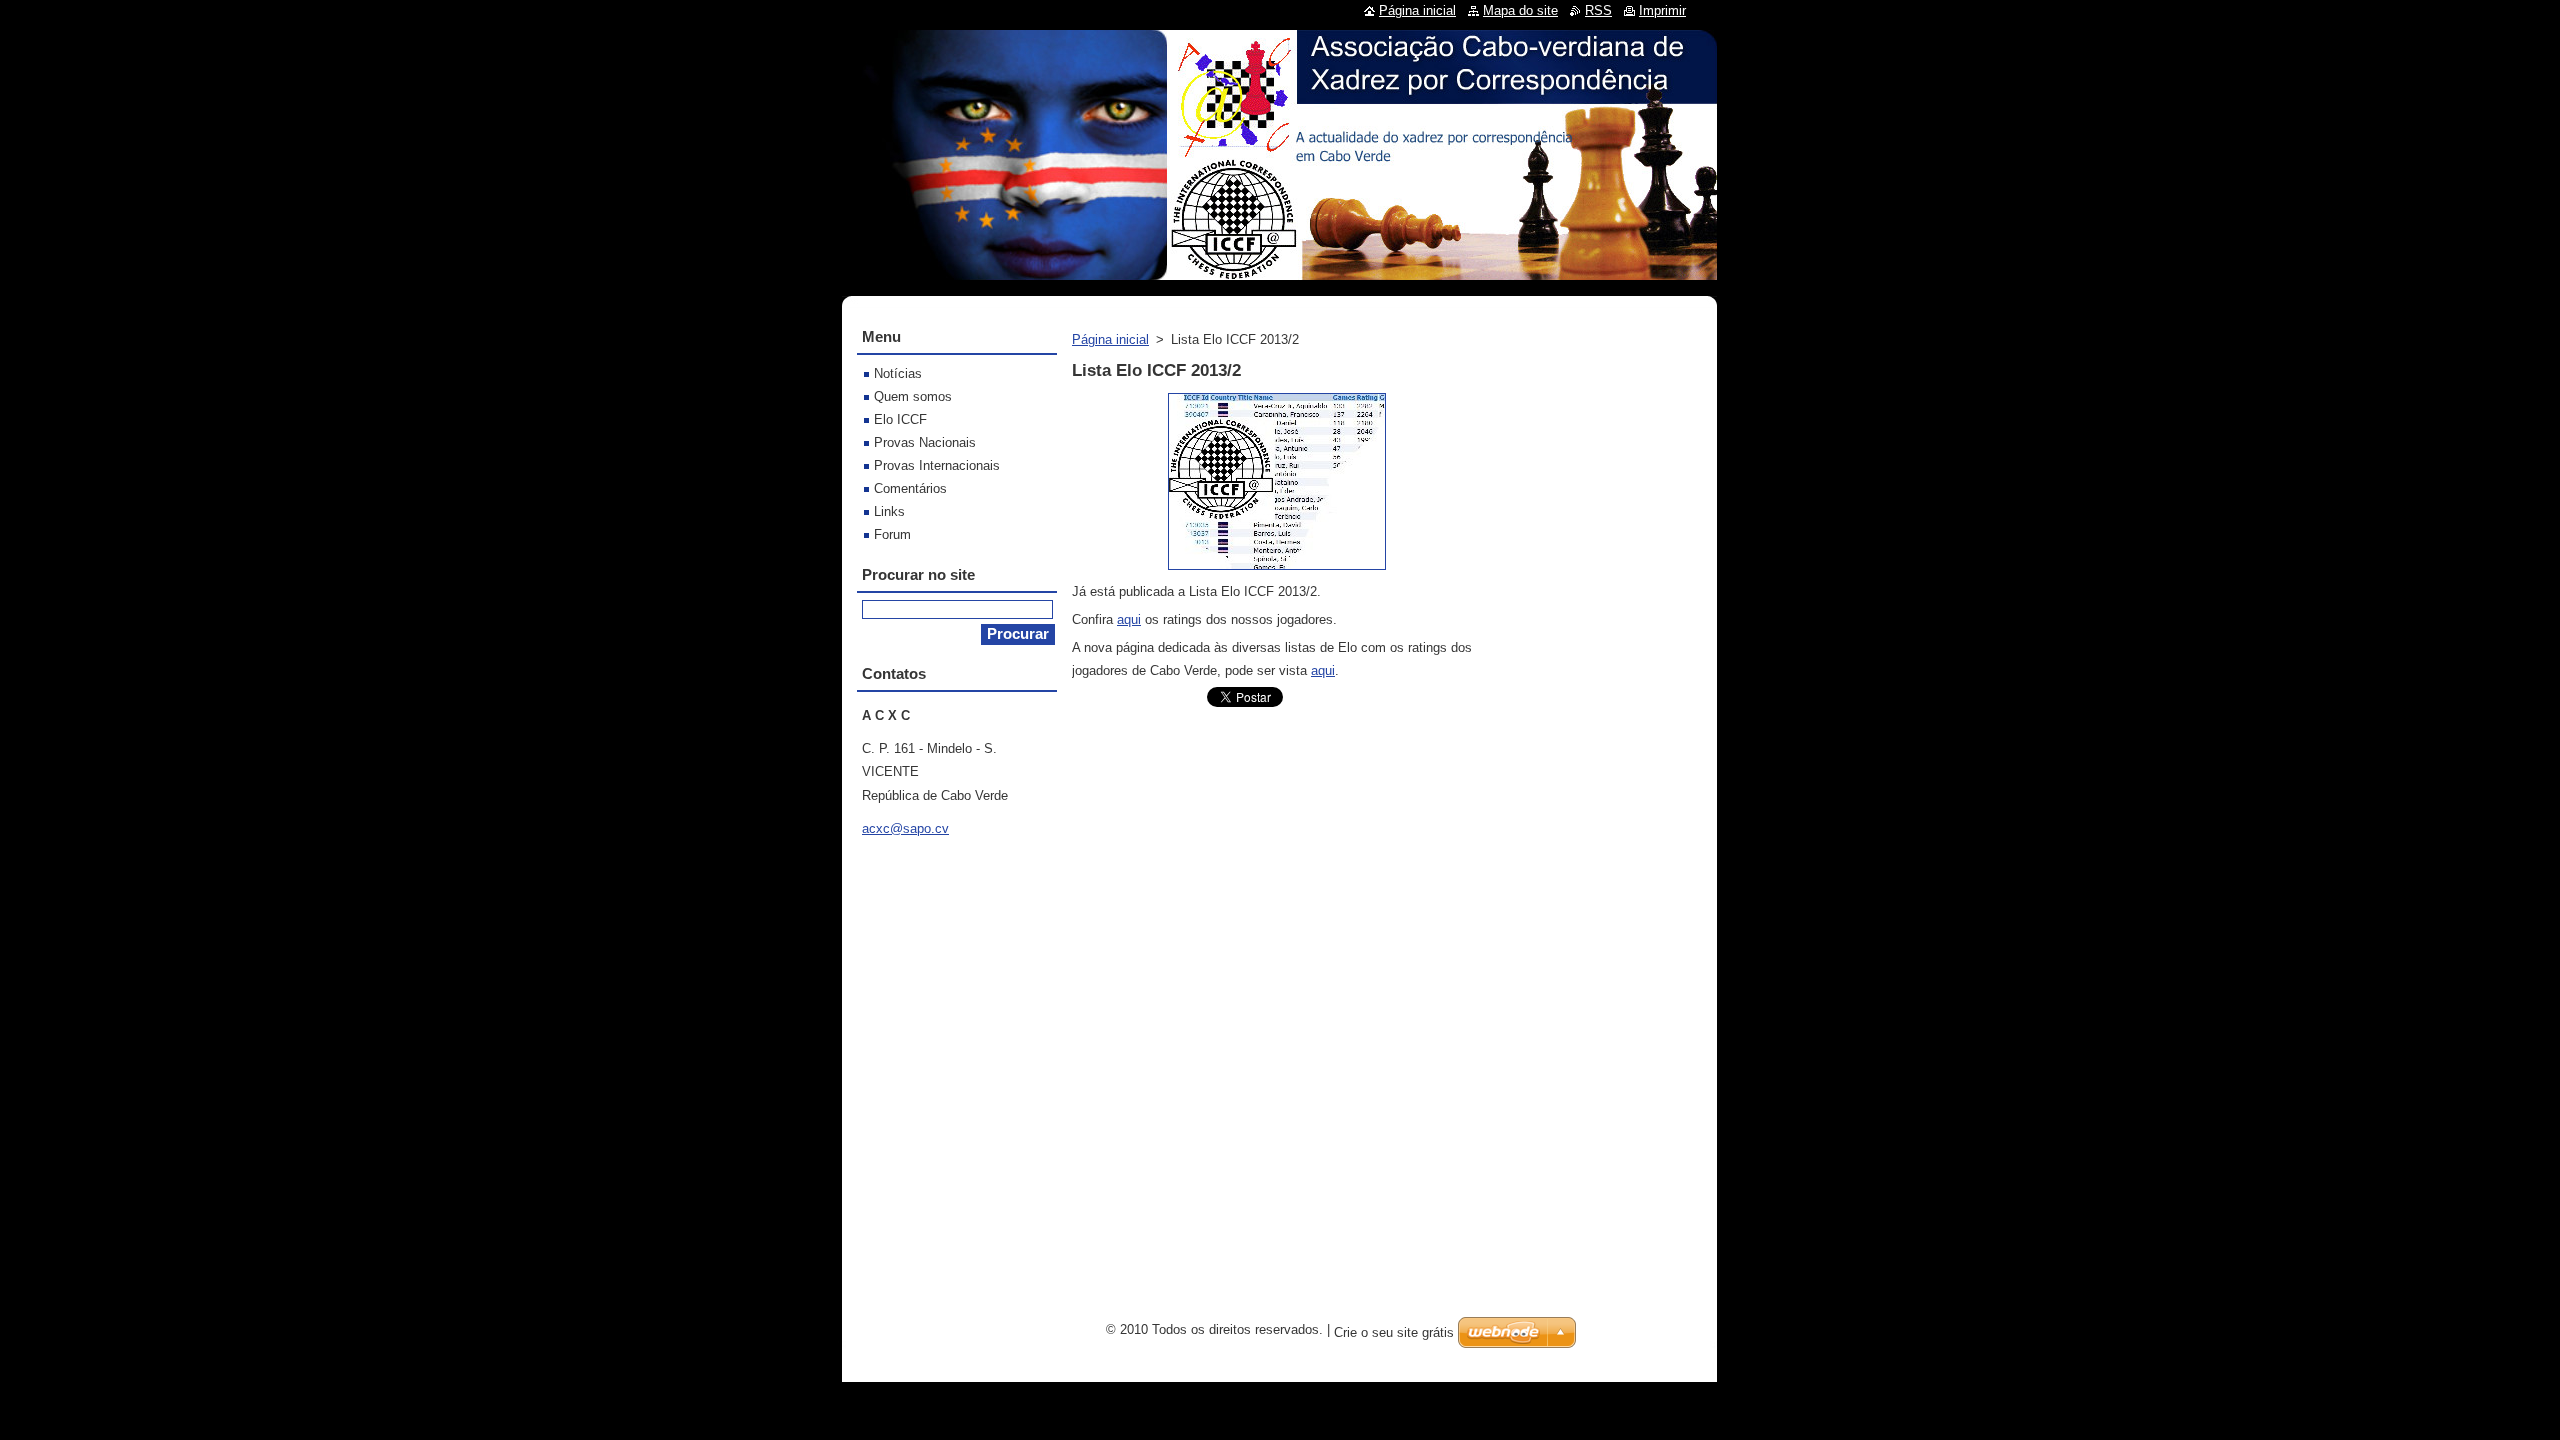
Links (889, 511)
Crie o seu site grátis (1394, 1332)
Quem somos (913, 396)
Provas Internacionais (937, 465)
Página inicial (1110, 339)
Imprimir (1662, 10)
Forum (892, 534)
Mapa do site (1520, 10)
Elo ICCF (900, 419)
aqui (1129, 619)
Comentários (910, 488)
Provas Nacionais (925, 442)
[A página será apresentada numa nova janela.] (1277, 570)
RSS (1598, 10)
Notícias (898, 373)
